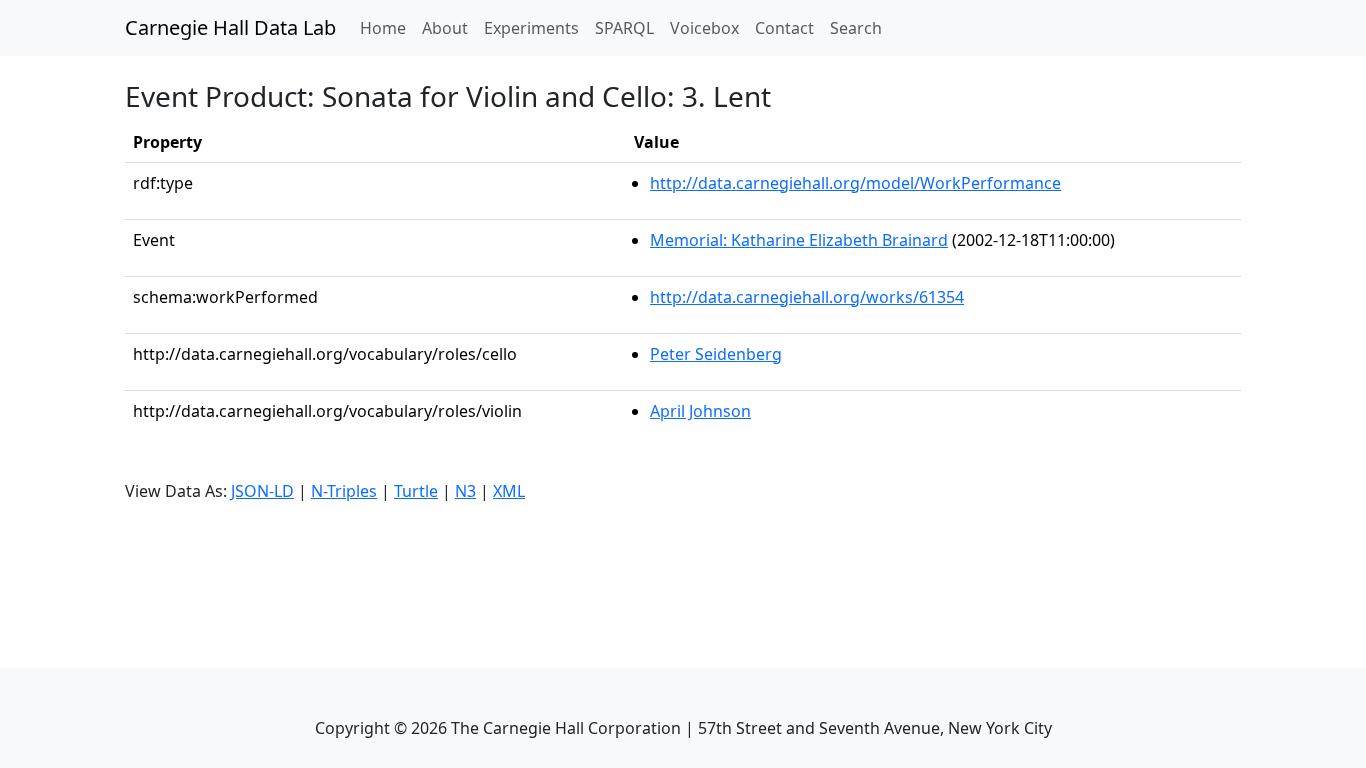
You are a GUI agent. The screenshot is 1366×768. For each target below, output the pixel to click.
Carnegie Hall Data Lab (230, 27)
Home (387, 27)
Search (856, 28)
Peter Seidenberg (716, 354)
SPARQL (624, 28)
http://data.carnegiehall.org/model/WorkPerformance (855, 183)
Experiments (531, 28)
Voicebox (704, 28)
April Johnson (700, 411)
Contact (784, 28)
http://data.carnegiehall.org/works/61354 (807, 297)
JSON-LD (262, 491)
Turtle (416, 491)
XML (509, 491)
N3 (465, 491)
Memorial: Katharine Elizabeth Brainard (799, 240)
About (445, 28)
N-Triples (344, 491)
